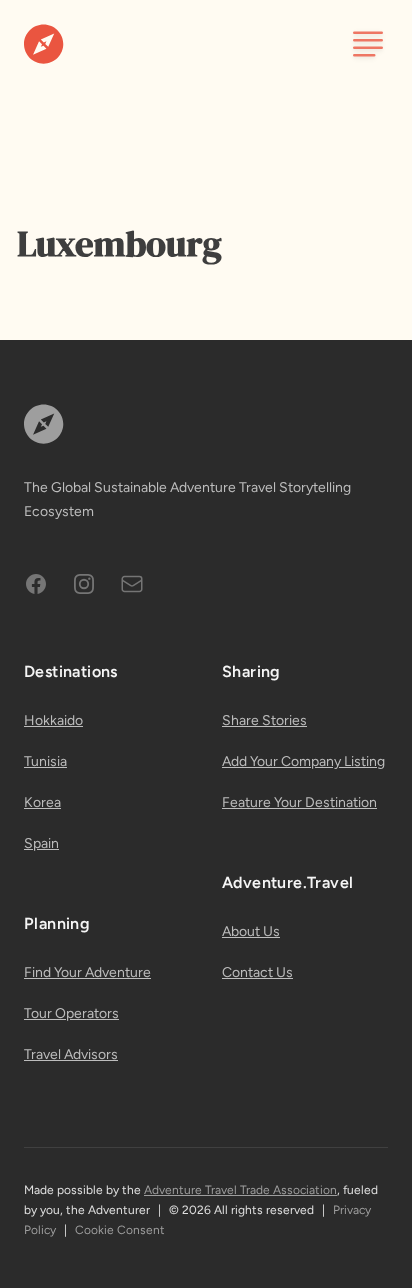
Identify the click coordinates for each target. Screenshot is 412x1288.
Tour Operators (71, 1013)
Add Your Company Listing (303, 761)
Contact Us (257, 972)
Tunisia (45, 761)
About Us (251, 931)
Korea (42, 802)
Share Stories (264, 720)
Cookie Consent (120, 1230)
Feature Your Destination (299, 802)
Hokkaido (53, 720)
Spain (41, 843)
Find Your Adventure (87, 972)
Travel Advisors (71, 1054)
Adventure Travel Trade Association (240, 1190)
